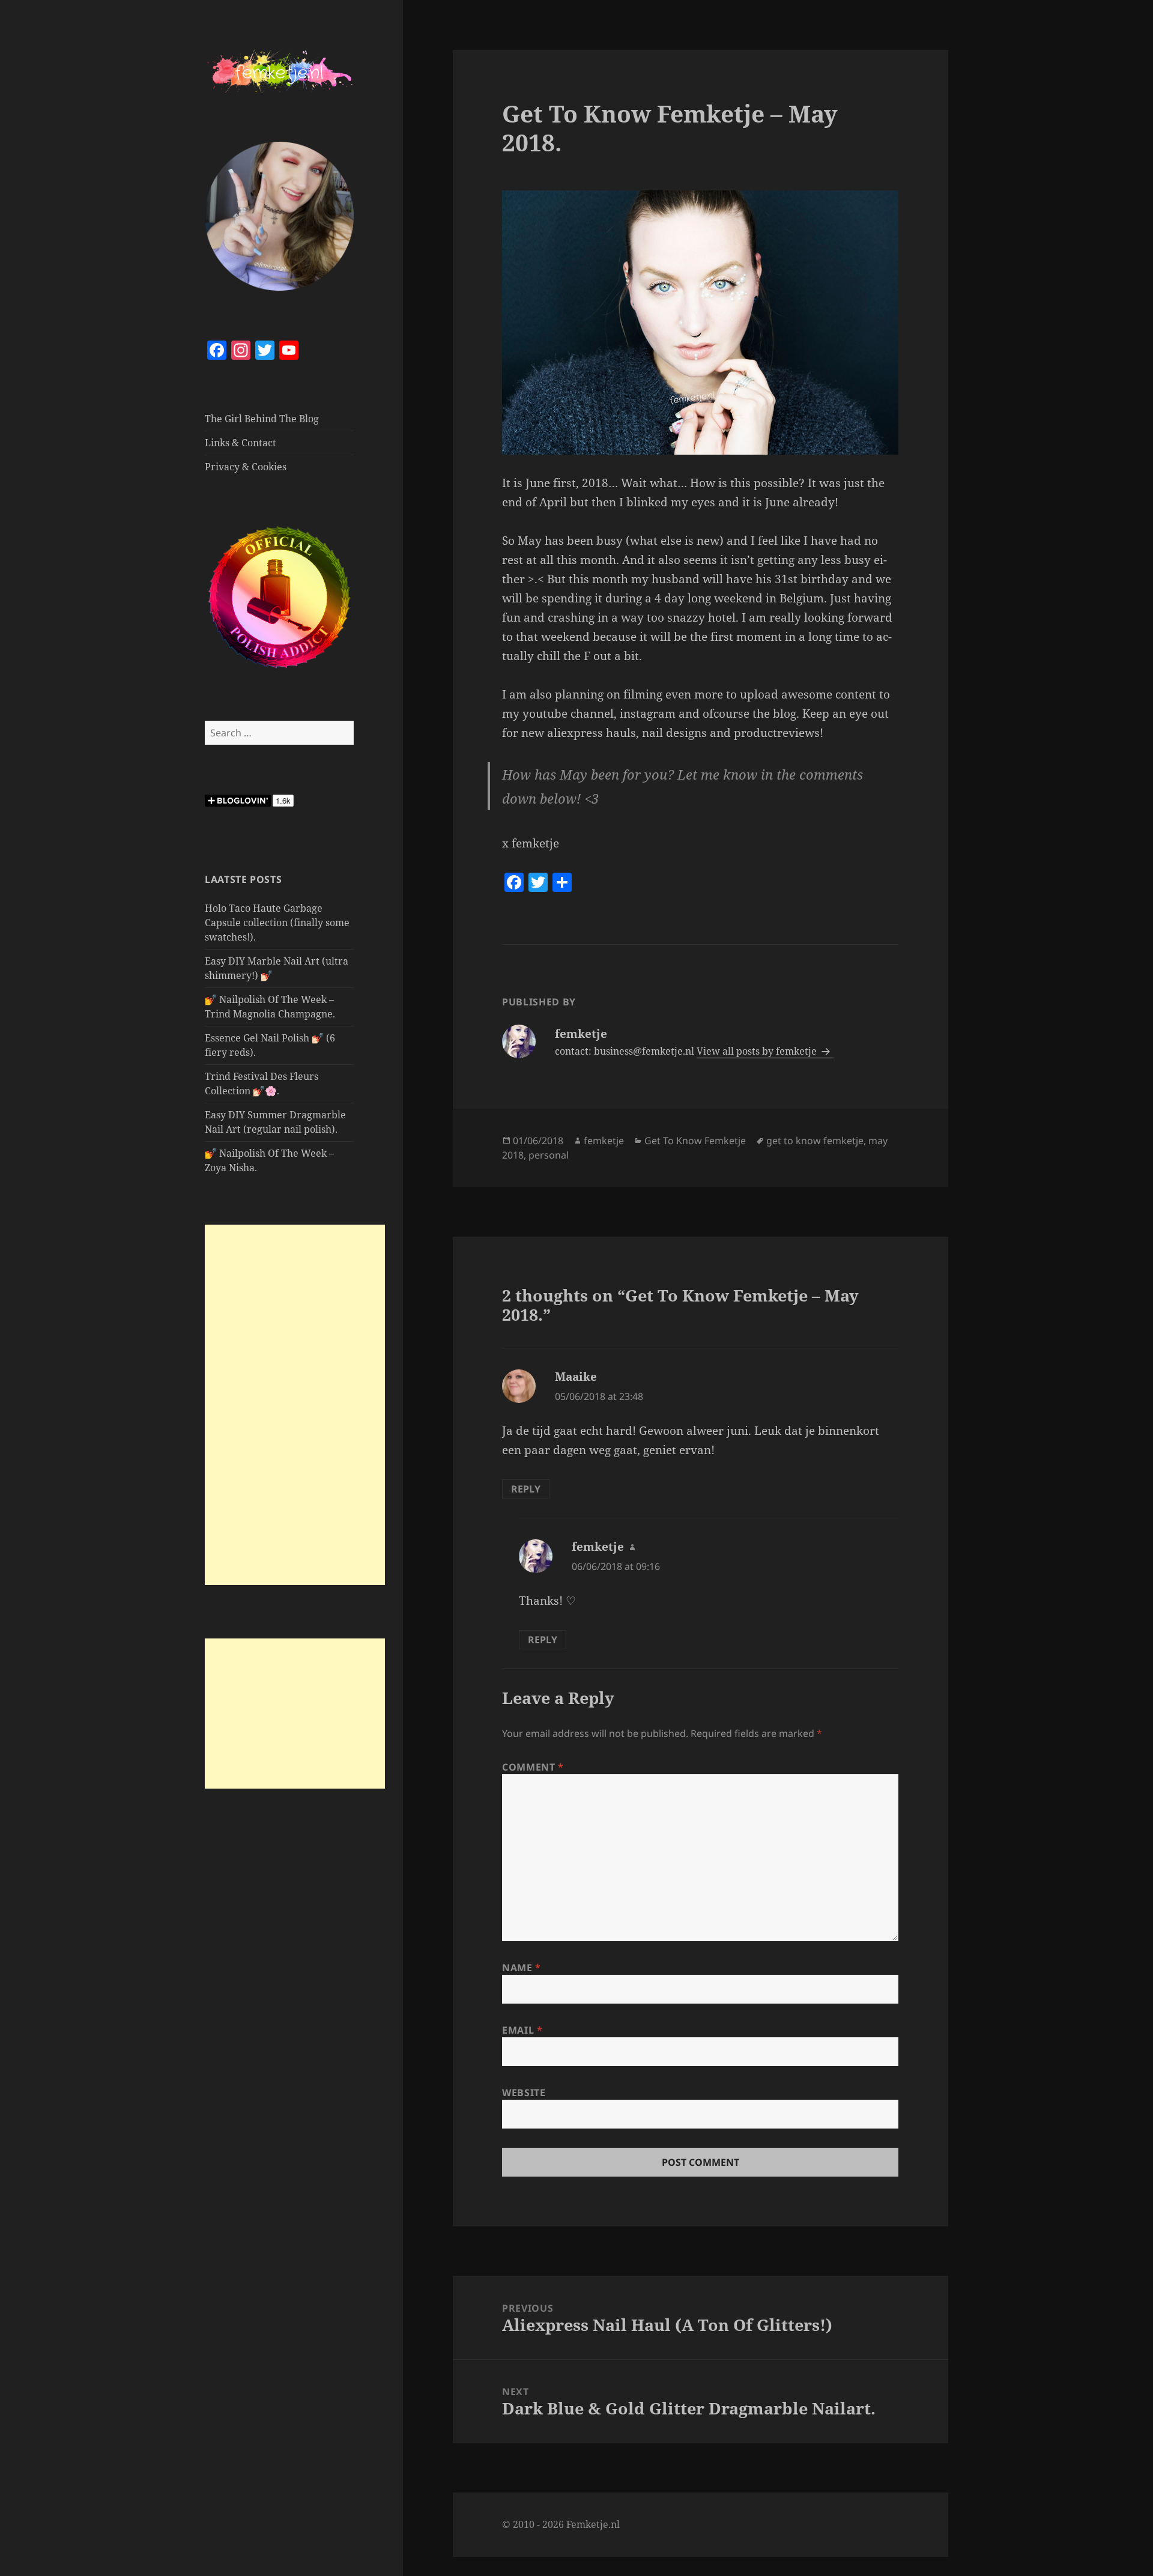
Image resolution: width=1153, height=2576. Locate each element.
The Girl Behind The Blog (262, 419)
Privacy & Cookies (246, 467)
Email (522, 2030)
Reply (526, 1489)
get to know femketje (815, 1141)
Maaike (576, 1377)
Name (522, 1968)
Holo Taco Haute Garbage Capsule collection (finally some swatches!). (277, 923)
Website (524, 2093)
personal (549, 1155)
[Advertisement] (295, 1405)
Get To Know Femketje (695, 1141)
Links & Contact (241, 443)
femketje (604, 1141)
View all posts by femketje (758, 1051)
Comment (533, 1767)
